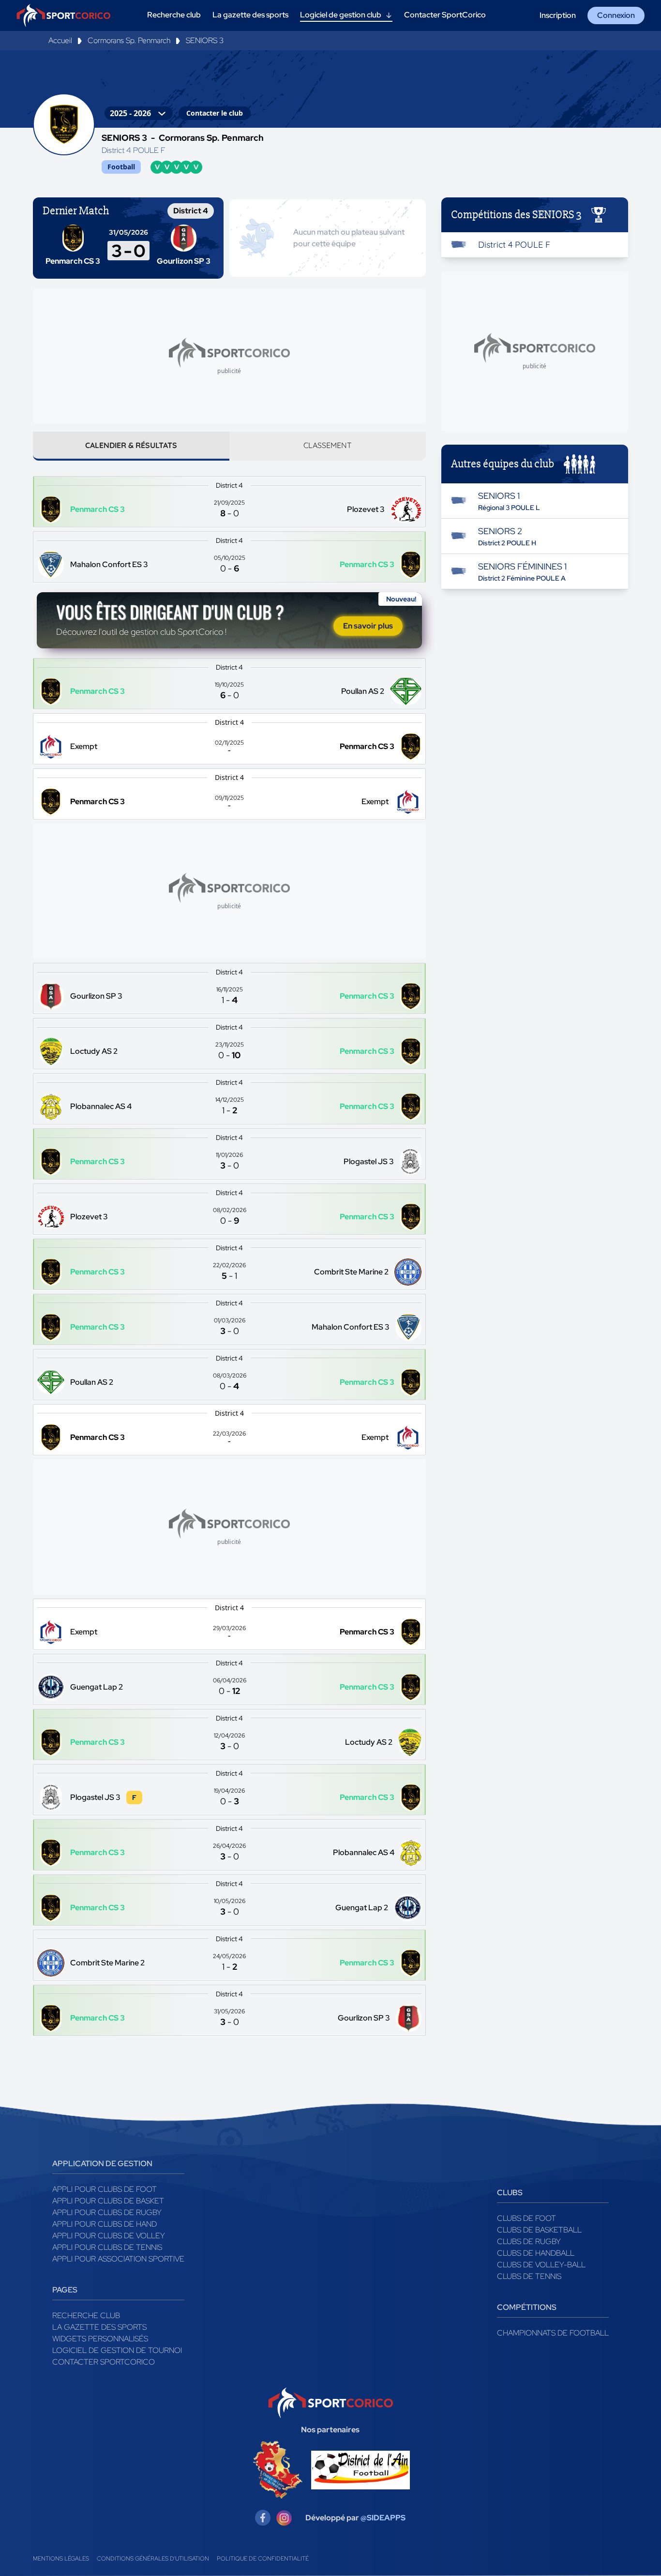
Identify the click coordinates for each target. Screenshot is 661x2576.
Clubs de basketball (539, 2230)
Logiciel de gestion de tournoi (117, 2350)
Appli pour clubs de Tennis (107, 2247)
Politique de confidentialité (263, 2559)
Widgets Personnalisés (100, 2339)
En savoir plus (368, 626)
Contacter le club (215, 113)
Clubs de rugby (529, 2241)
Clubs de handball (536, 2253)
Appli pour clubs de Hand (105, 2224)
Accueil (60, 40)
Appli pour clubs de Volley (109, 2236)
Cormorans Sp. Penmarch (129, 40)
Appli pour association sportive (118, 2259)
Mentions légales (61, 2559)
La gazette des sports (99, 2327)
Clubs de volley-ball (541, 2265)
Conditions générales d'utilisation (153, 2559)
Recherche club (86, 2315)
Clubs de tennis (529, 2276)
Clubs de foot (526, 2218)
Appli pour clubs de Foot (105, 2189)
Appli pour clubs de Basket (108, 2201)
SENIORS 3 (205, 40)
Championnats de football (553, 2333)
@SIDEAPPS (383, 2518)
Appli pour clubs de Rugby (107, 2212)
